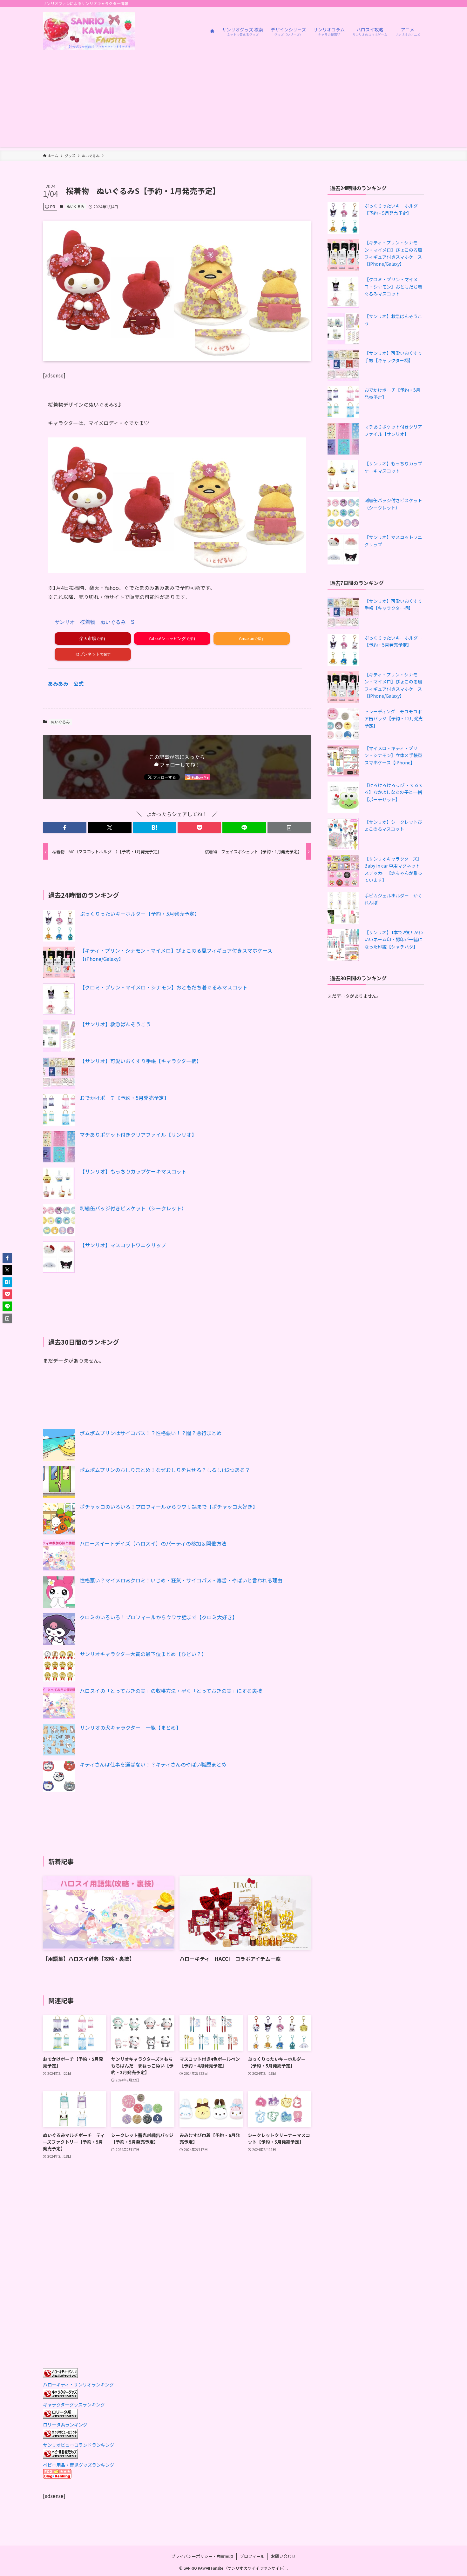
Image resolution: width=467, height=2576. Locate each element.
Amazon (247, 639)
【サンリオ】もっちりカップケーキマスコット (133, 1171)
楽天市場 (88, 639)
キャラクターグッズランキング (74, 2404)
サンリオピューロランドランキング (78, 2445)
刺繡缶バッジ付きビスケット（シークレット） (133, 1208)
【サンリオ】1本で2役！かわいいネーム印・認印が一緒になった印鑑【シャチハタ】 (394, 939)
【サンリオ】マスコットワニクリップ (123, 1245)
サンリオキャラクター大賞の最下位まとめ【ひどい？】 (143, 1654)
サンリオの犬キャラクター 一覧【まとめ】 (130, 1727)
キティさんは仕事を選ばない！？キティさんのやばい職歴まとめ (153, 1764)
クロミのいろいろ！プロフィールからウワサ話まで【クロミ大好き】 (159, 1617)
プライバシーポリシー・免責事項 (202, 2556)
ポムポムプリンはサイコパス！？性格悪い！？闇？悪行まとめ (151, 1433)
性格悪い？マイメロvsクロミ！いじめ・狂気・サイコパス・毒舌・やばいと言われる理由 (181, 1580)
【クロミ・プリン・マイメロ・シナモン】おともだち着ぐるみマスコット (164, 987)
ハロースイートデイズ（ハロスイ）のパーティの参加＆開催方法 (153, 1543)
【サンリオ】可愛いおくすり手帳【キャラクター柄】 (141, 1061)
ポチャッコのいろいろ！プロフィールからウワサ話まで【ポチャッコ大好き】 (169, 1507)
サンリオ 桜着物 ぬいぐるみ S (95, 622)
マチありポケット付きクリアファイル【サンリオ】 (138, 1135)
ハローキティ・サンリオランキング (78, 2384)
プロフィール (252, 2556)
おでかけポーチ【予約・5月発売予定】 (124, 1098)
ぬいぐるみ (75, 206)
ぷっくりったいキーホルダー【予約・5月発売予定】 (140, 914)
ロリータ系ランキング (65, 2424)
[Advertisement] (233, 103)
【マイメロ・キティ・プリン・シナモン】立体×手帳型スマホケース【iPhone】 (393, 755)
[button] (65, 828)
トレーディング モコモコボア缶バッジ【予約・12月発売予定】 (394, 719)
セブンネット (88, 654)
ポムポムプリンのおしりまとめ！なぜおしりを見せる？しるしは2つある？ (165, 1470)
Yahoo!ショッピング (167, 639)
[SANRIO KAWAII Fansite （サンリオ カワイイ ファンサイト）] (89, 31)
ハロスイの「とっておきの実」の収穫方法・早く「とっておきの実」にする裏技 (171, 1691)
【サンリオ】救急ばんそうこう (115, 1024)
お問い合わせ (283, 2556)
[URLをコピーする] (289, 828)
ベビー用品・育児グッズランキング (78, 2465)
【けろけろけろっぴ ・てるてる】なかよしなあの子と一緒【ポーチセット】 (394, 792)
